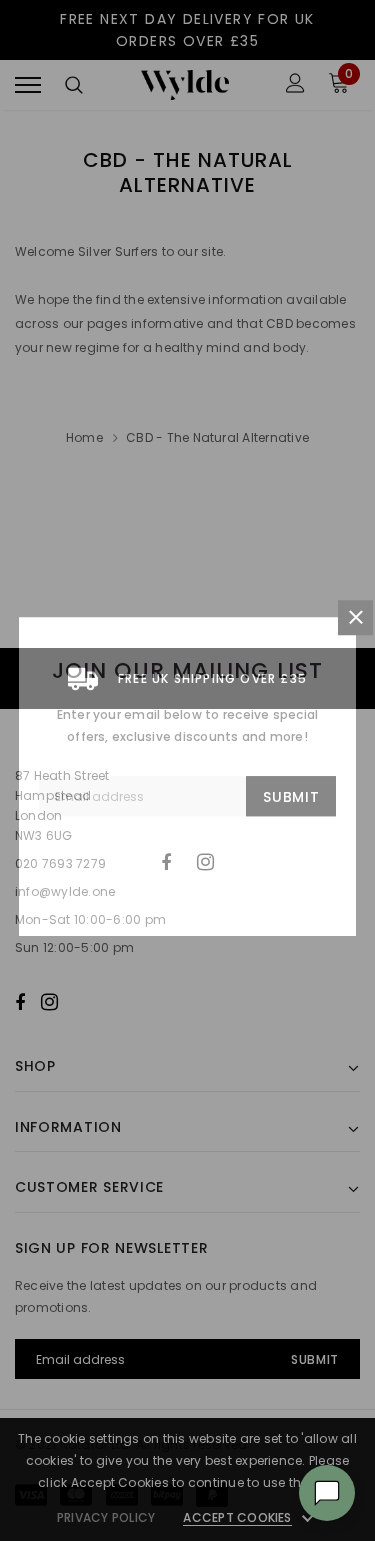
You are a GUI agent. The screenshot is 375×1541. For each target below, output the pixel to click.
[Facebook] (166, 862)
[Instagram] (205, 862)
